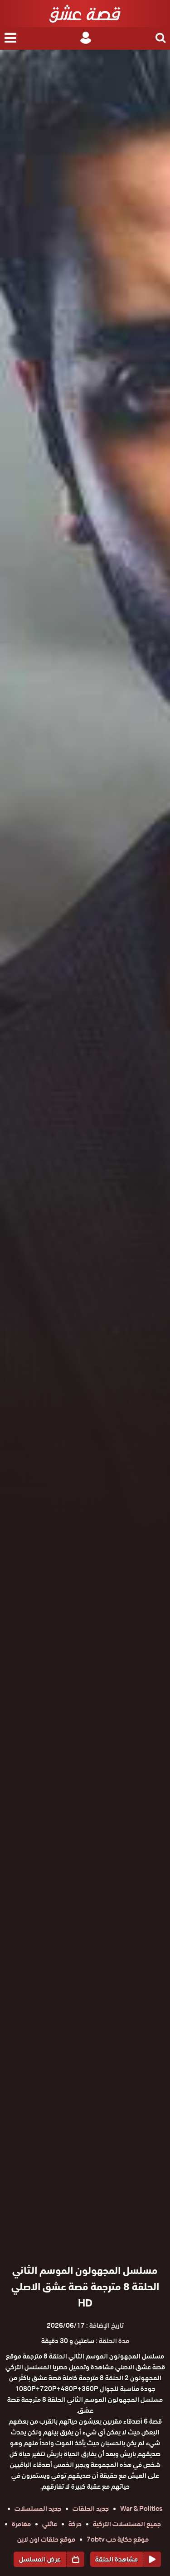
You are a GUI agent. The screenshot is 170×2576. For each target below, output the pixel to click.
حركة (75, 2524)
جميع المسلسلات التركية (127, 2524)
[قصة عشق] (85, 14)
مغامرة (21, 2524)
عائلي (50, 2524)
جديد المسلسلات (38, 2509)
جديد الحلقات (91, 2509)
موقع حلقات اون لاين (46, 2539)
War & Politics (141, 2509)
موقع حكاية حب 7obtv (118, 2539)
